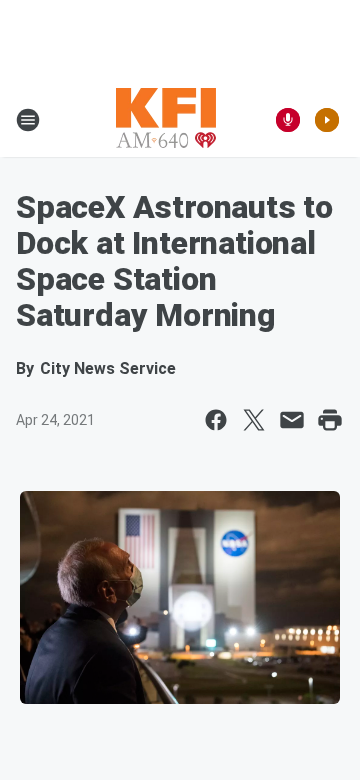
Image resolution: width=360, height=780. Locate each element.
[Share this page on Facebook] (216, 420)
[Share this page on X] (254, 420)
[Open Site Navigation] (28, 120)
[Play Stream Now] (327, 120)
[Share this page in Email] (292, 420)
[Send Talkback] (288, 120)
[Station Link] (166, 120)
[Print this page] (330, 420)
